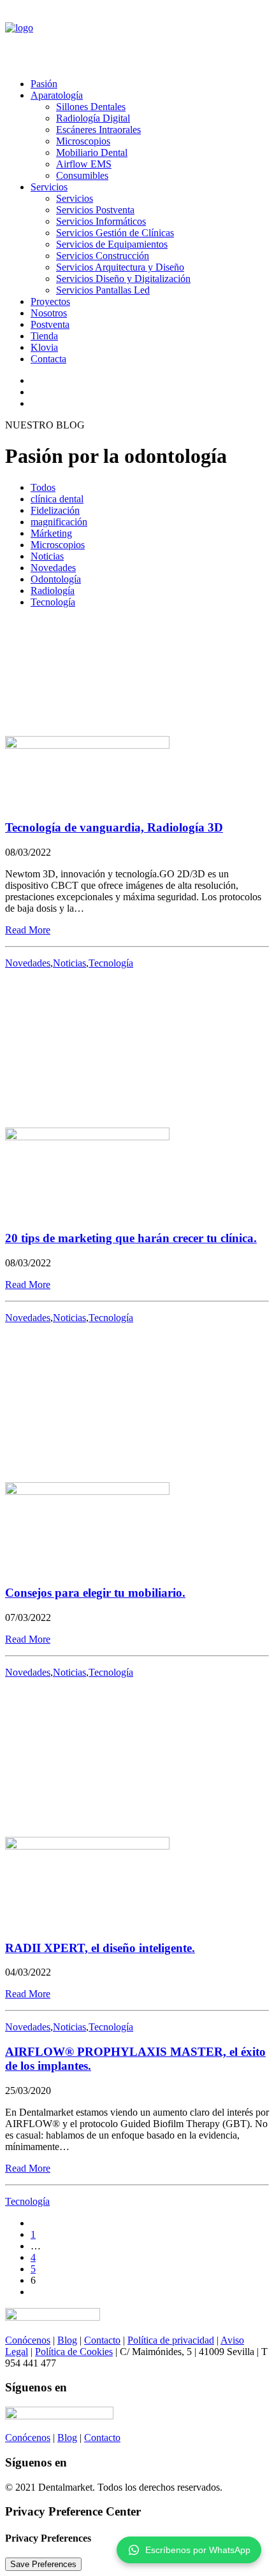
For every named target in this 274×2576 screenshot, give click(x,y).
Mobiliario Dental (92, 152)
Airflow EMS (84, 164)
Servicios (49, 187)
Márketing (51, 533)
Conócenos (28, 2340)
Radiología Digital (93, 118)
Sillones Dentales (91, 107)
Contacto (102, 2340)
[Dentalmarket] (137, 37)
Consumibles (82, 175)
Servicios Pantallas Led (103, 290)
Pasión (44, 84)
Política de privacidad (171, 2340)
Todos (43, 487)
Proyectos (50, 301)
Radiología (53, 591)
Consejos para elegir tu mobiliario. (95, 1593)
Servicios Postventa (95, 210)
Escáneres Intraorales (98, 130)
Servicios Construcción (103, 256)
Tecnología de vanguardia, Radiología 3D (114, 827)
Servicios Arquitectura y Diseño (120, 267)
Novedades (53, 568)
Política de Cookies (74, 2352)
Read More (28, 930)
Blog (67, 2340)
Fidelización (55, 510)
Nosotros (49, 313)
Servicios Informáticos (101, 221)
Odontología (56, 579)
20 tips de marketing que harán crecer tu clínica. (131, 1238)
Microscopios (83, 141)
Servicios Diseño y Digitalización (123, 279)
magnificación (59, 522)
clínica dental (57, 499)
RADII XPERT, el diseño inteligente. (100, 1948)
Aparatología (57, 95)
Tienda (44, 336)
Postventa (50, 324)
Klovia (44, 347)
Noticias (47, 556)
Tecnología (53, 602)
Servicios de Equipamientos (112, 244)
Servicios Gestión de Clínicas (115, 233)
